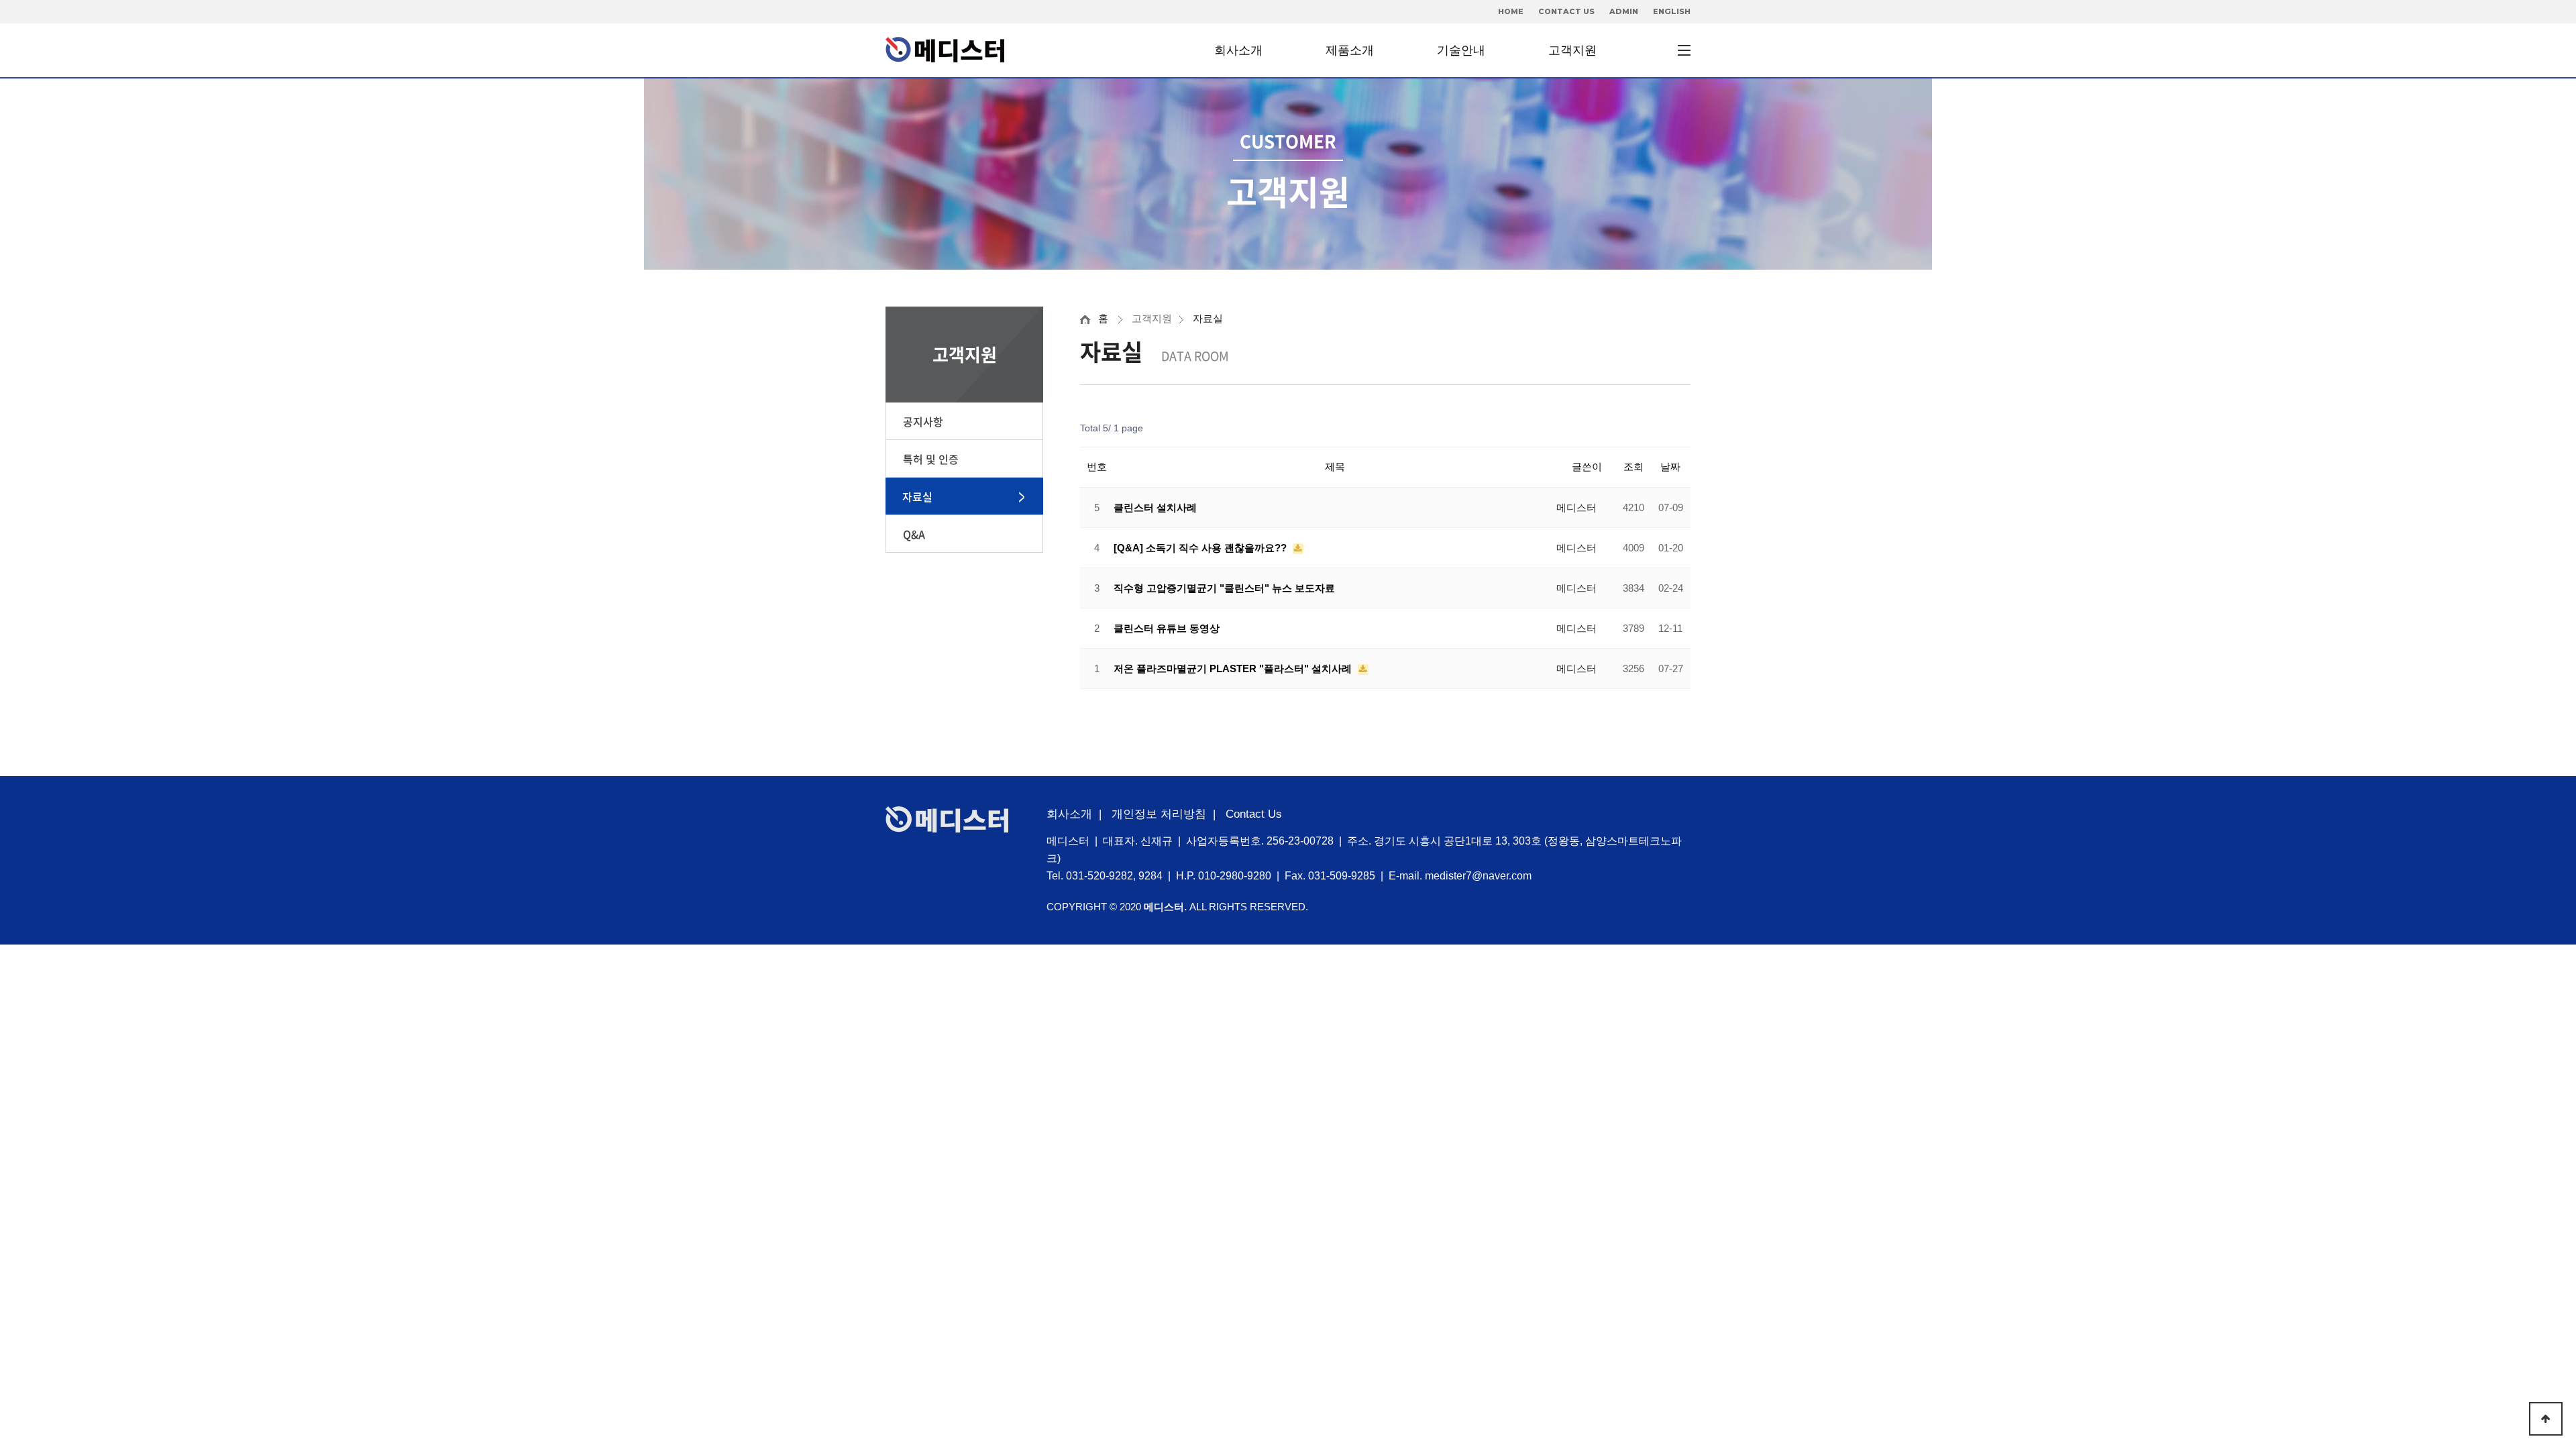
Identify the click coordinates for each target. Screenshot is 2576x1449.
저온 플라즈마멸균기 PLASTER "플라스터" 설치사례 (1234, 668)
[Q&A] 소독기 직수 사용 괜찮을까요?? (1201, 548)
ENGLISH (1672, 11)
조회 (1633, 467)
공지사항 (923, 421)
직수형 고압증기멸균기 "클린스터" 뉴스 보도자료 (1224, 588)
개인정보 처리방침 (1159, 814)
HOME (1511, 11)
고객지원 (1572, 50)
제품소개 (1350, 50)
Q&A (914, 534)
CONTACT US (1566, 11)
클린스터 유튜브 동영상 (1167, 628)
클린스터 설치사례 (1155, 507)
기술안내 (1461, 50)
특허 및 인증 (931, 459)
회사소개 (1238, 50)
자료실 (917, 496)
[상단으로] (2546, 1419)
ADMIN (1624, 11)
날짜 (1670, 467)
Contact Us (1254, 814)
